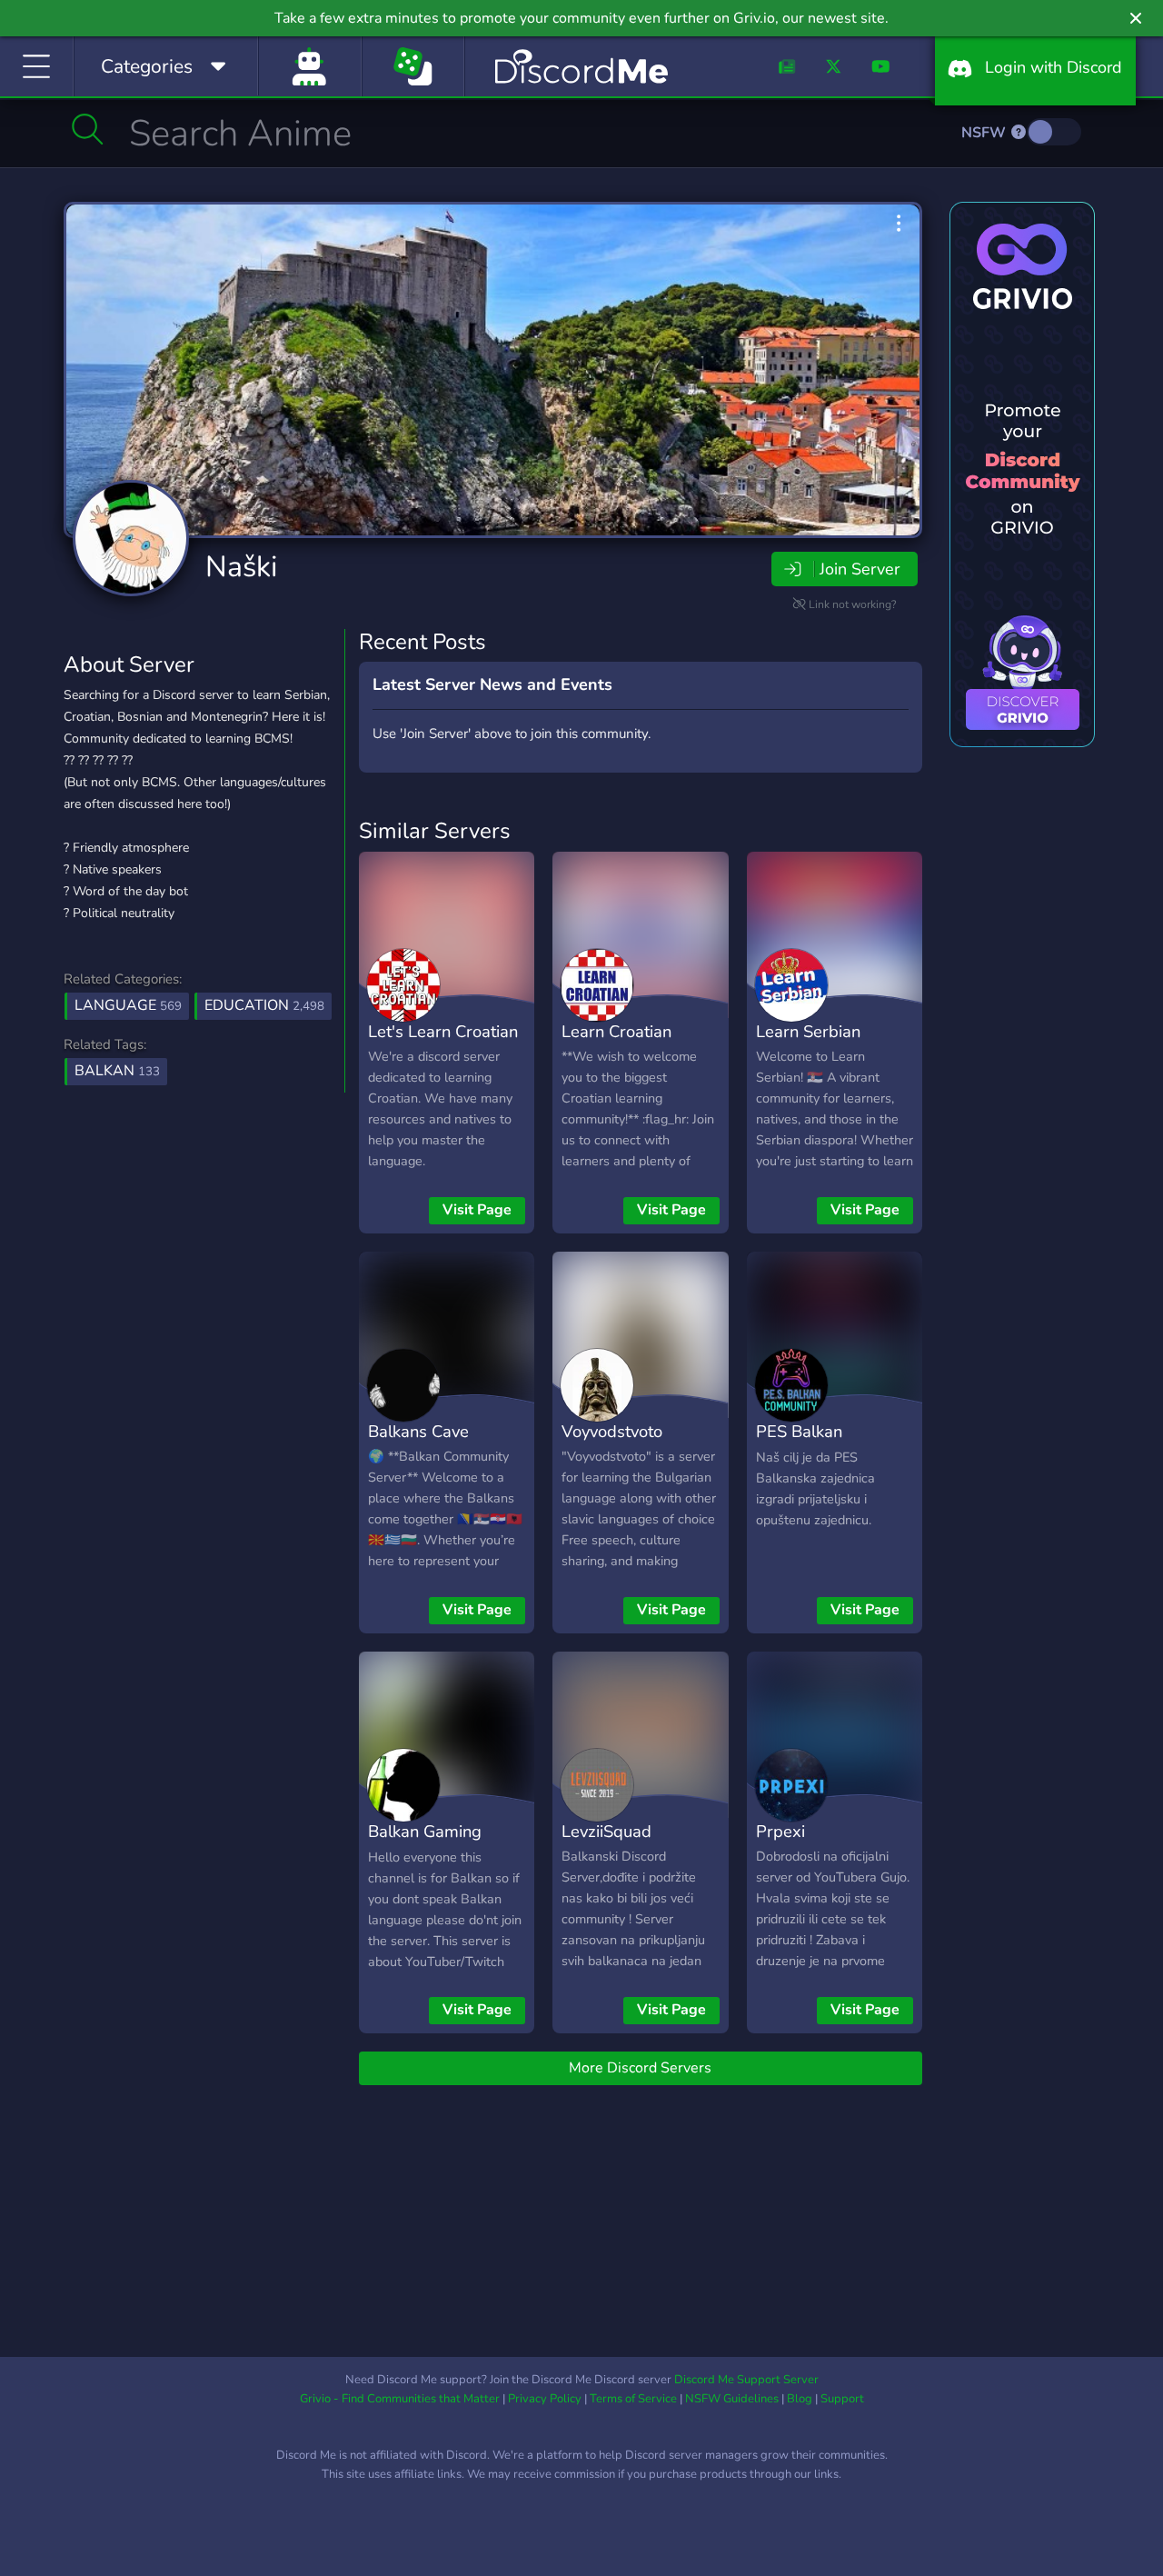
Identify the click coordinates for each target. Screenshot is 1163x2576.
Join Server (860, 569)
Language (128, 1005)
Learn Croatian (616, 1031)
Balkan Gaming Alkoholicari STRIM (439, 1844)
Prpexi (780, 1831)
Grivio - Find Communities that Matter (400, 2399)
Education (264, 1005)
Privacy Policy (545, 2399)
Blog (800, 2399)
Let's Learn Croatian (443, 1031)
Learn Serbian (808, 1031)
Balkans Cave (418, 1431)
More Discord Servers (640, 2068)
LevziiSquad (606, 1831)
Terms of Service (633, 2399)
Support (842, 2399)
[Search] (88, 129)
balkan (117, 1071)
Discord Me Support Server (746, 2380)
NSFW (985, 133)
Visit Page (477, 1210)
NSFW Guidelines (732, 2399)
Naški (241, 567)
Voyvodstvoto (612, 1431)
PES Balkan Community (799, 1444)
